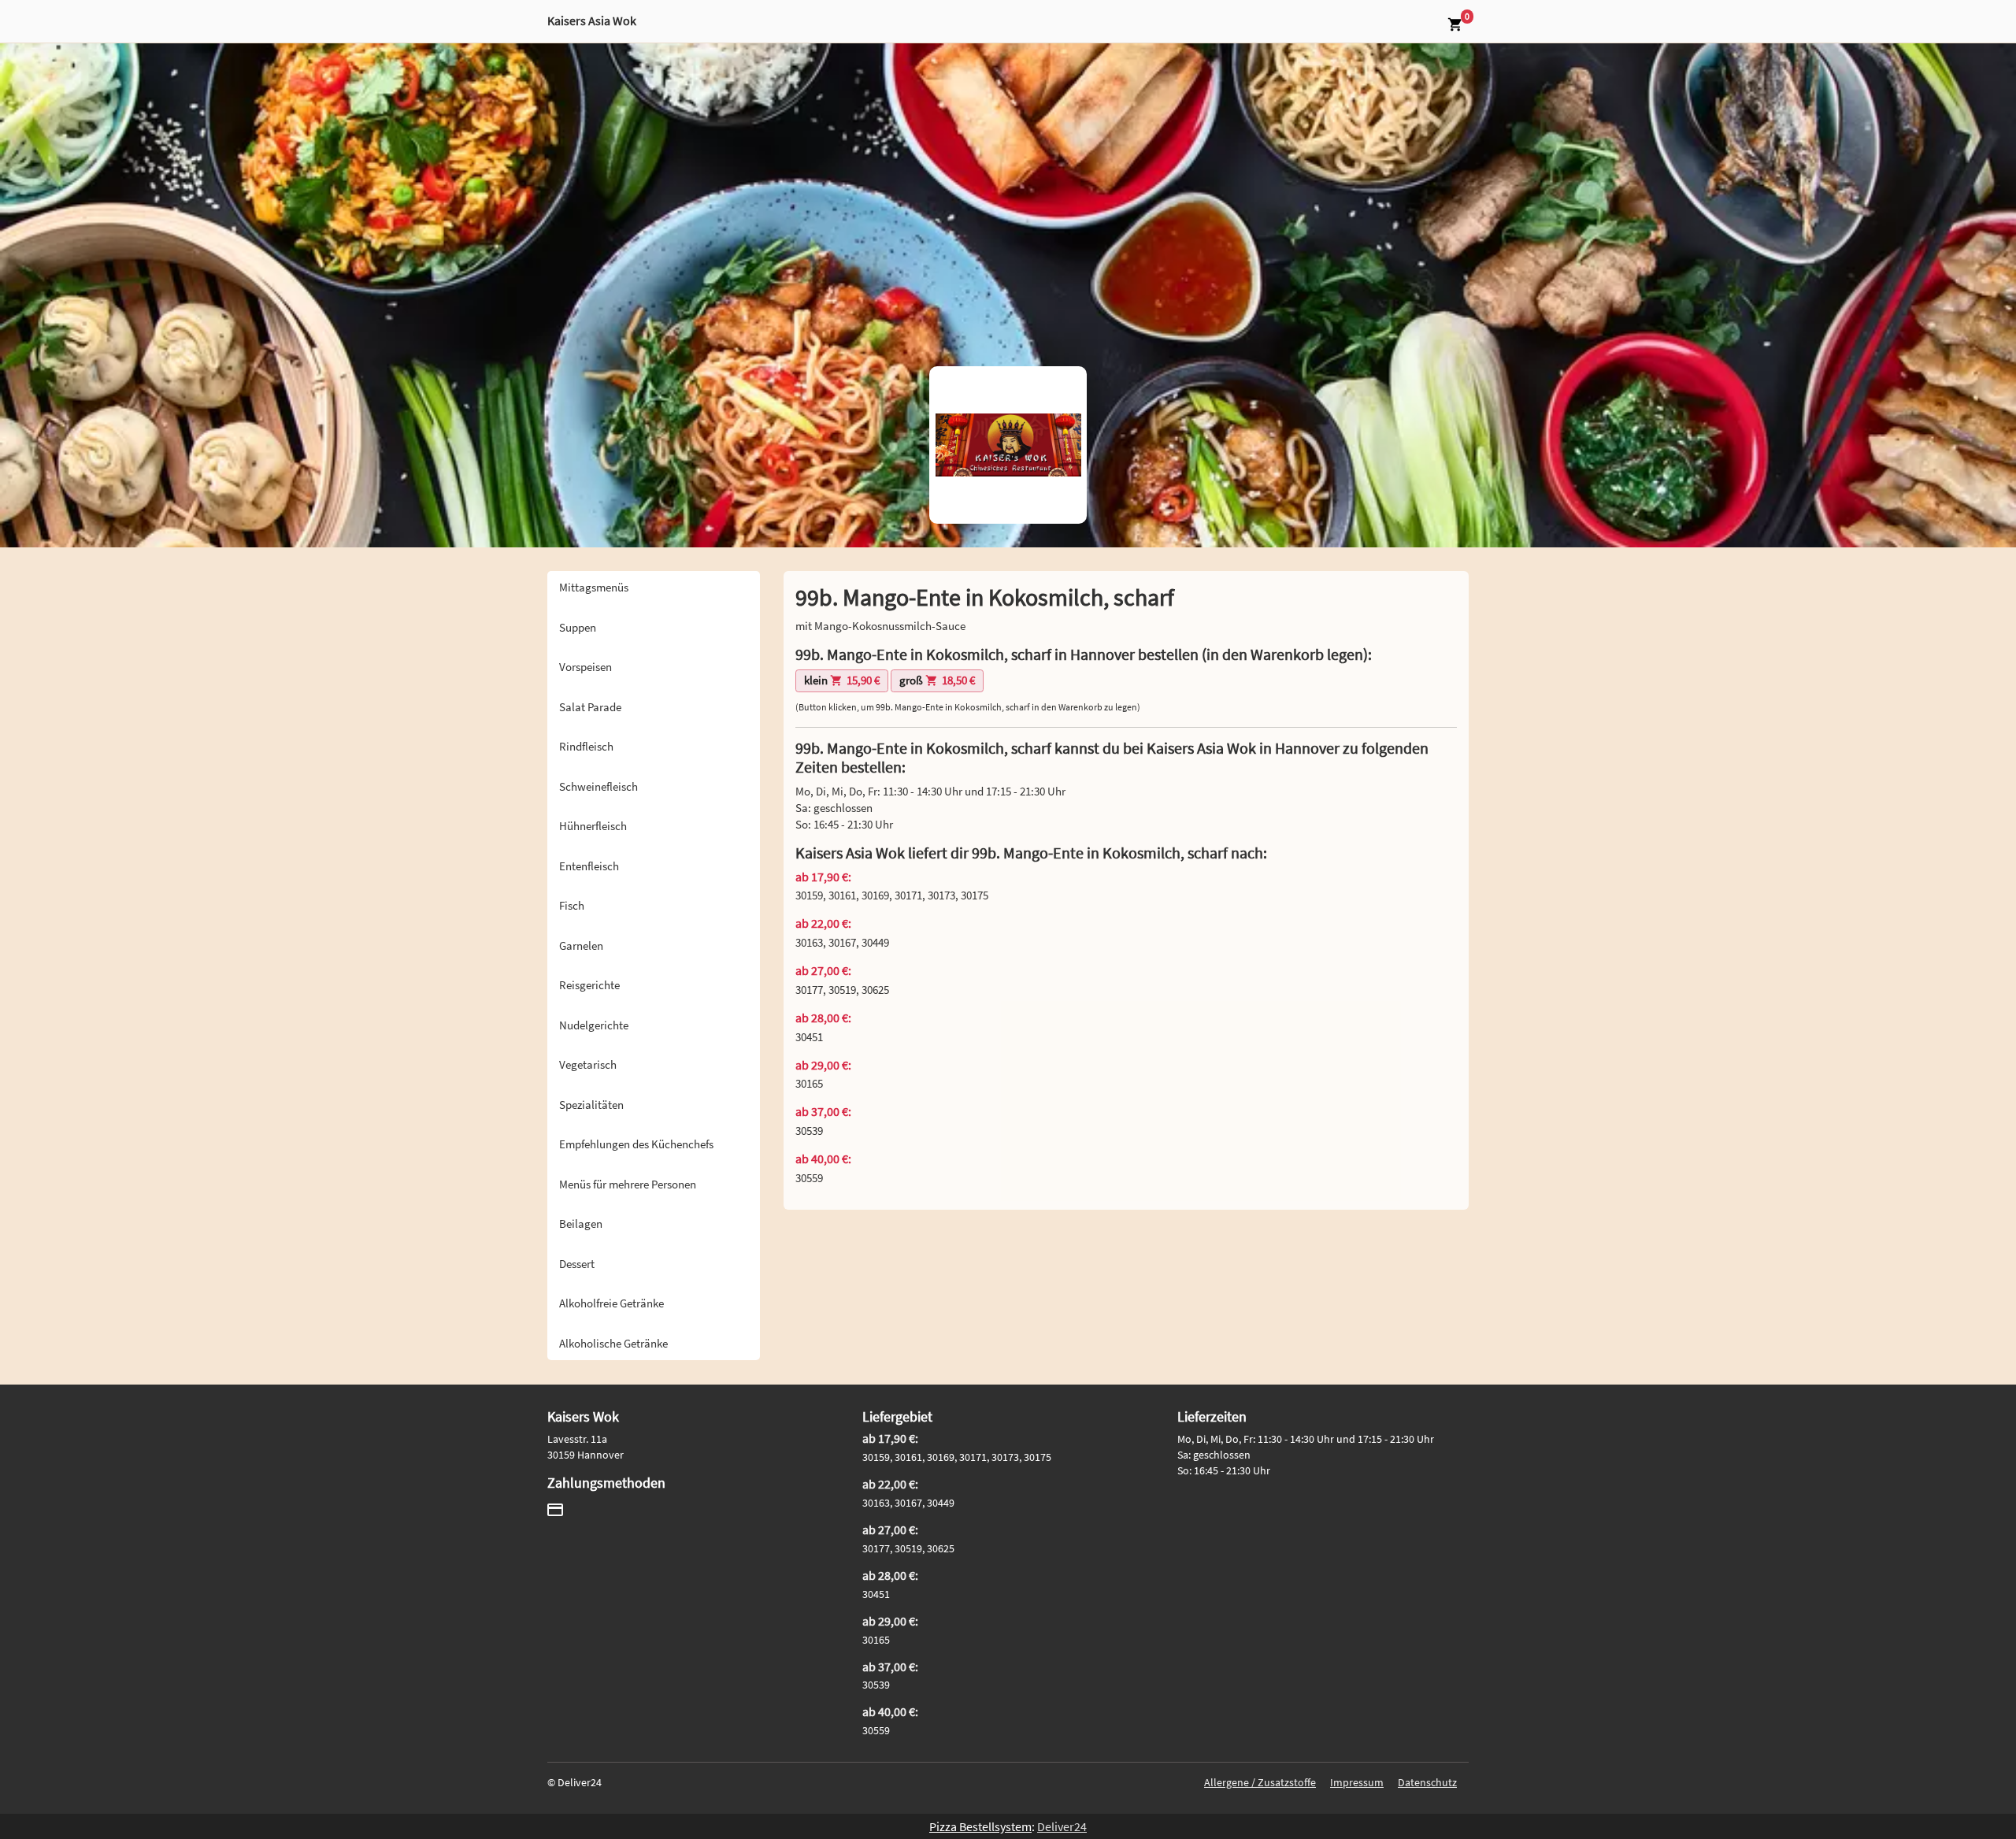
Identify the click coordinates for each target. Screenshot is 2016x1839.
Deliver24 (1062, 1826)
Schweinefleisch (598, 786)
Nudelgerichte (594, 1025)
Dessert (577, 1264)
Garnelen (581, 945)
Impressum (1357, 1782)
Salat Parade (590, 707)
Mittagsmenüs (594, 587)
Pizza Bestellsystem (980, 1826)
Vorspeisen (586, 667)
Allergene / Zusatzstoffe (1260, 1782)
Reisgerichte (589, 985)
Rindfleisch (586, 746)
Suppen (578, 627)
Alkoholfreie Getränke (611, 1303)
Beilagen (581, 1224)
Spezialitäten (591, 1105)
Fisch (572, 905)
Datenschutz (1427, 1782)
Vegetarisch (588, 1064)
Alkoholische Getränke (613, 1343)
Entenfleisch (589, 866)
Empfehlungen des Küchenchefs (636, 1144)
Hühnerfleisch (593, 826)
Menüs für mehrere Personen (628, 1184)
